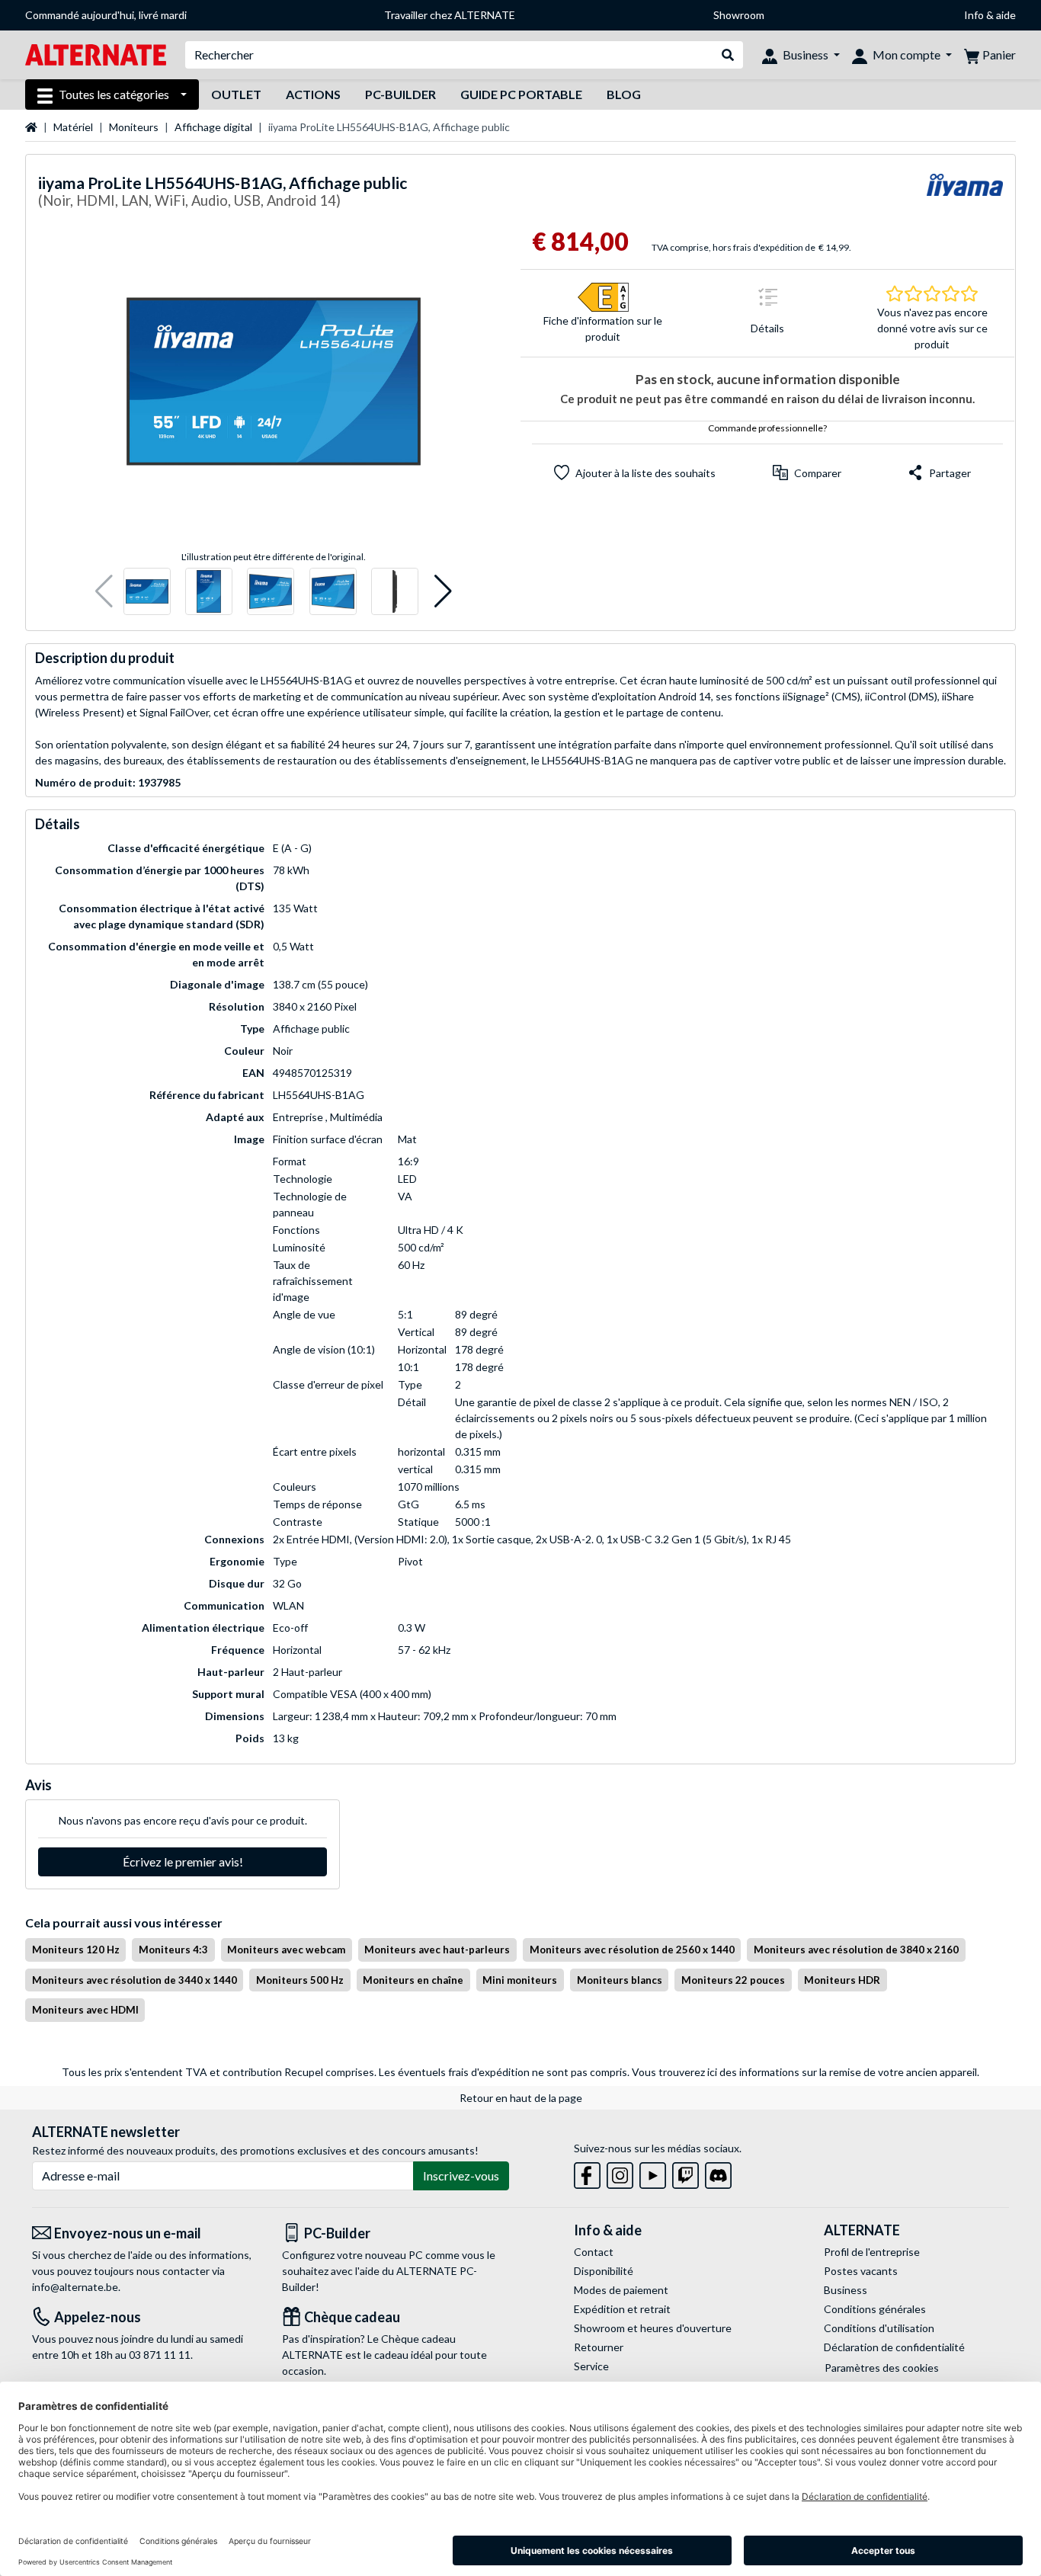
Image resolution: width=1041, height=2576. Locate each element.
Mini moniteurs (520, 1980)
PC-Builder (400, 94)
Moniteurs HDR (842, 1980)
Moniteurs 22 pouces (733, 1980)
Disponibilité (604, 2271)
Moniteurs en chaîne (413, 1980)
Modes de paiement (621, 2290)
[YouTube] (653, 2172)
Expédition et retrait (622, 2309)
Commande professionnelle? (767, 428)
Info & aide (990, 15)
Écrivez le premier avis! (183, 1862)
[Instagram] (620, 2172)
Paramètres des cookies (882, 2368)
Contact (594, 2252)
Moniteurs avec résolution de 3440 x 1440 (135, 1980)
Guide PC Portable (521, 94)
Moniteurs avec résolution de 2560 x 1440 (632, 1950)
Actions (313, 94)
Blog (624, 94)
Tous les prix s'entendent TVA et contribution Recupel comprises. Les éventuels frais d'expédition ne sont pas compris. (346, 2072)
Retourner (599, 2347)
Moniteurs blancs (620, 1980)
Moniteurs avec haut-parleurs (437, 1950)
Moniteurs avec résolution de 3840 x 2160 (856, 1950)
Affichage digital (213, 127)
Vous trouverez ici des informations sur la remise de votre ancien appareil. (806, 2072)
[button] (104, 592)
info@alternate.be (75, 2287)
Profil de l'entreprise (872, 2252)
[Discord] (718, 2172)
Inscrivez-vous (461, 2176)
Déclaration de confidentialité (894, 2347)
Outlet (236, 94)
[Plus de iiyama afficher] (965, 194)
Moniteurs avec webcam (286, 1950)
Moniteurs (134, 127)
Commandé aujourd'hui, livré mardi (106, 15)
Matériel (73, 127)
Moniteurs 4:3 (173, 1950)
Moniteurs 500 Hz (300, 1980)
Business (846, 2290)
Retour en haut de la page (521, 2098)
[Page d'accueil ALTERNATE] (96, 54)
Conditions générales (875, 2309)
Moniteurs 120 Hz (76, 1950)
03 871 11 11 (160, 2355)
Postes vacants (861, 2271)
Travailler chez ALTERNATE (450, 15)
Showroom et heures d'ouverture (653, 2328)
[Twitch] (685, 2172)
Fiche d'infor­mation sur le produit (603, 328)
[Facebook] (587, 2172)
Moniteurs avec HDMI (85, 2010)
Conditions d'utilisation (879, 2328)
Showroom (739, 15)
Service (591, 2366)
